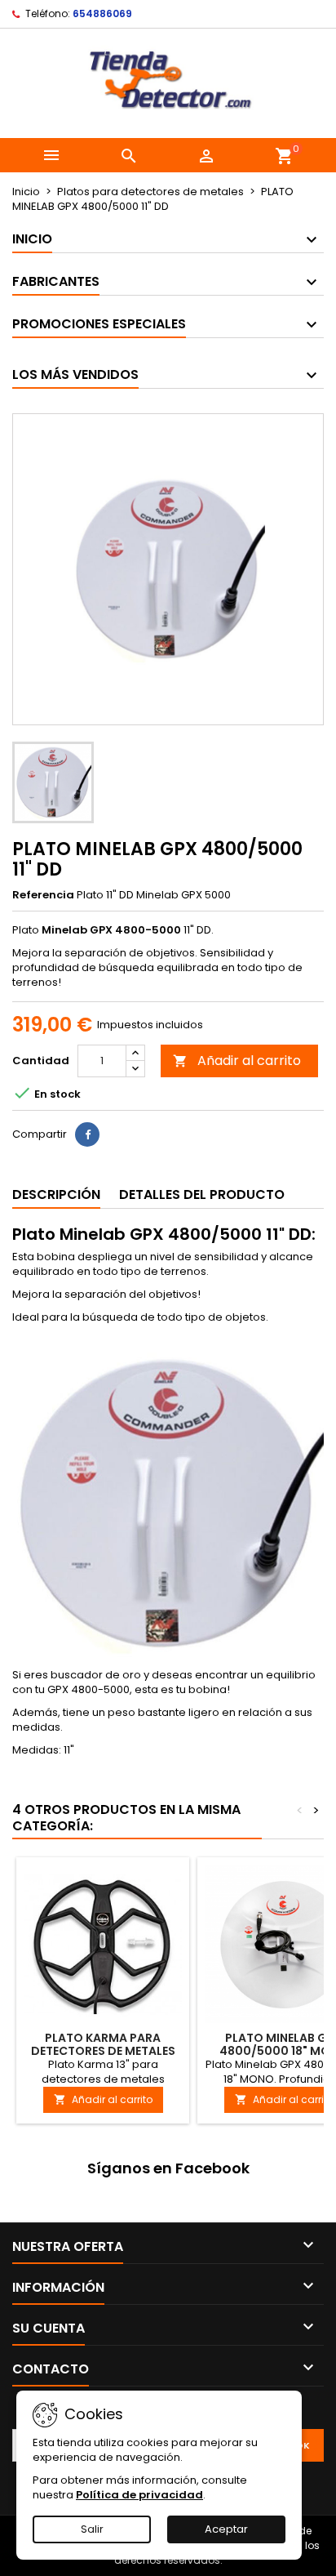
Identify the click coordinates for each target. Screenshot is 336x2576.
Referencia (43, 895)
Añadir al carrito (237, 1061)
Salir (92, 2529)
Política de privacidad (139, 2495)
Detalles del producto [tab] (202, 1194)
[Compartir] (87, 1134)
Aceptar (226, 2529)
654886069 (102, 13)
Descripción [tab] (56, 1194)
